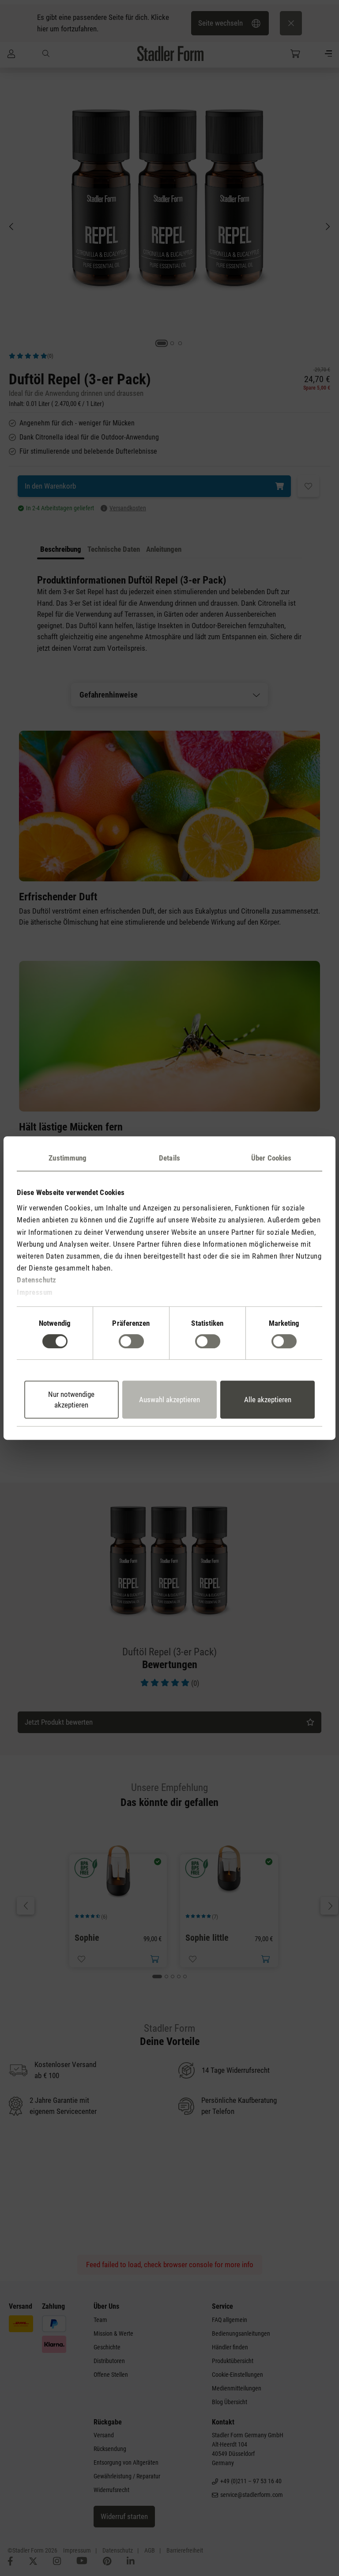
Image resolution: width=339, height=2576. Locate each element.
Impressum (35, 1292)
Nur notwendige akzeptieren (71, 1400)
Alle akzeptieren (268, 1400)
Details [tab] (169, 1158)
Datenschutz (37, 1280)
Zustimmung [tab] (68, 1158)
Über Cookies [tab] (271, 1158)
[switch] (131, 1341)
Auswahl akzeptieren (169, 1400)
